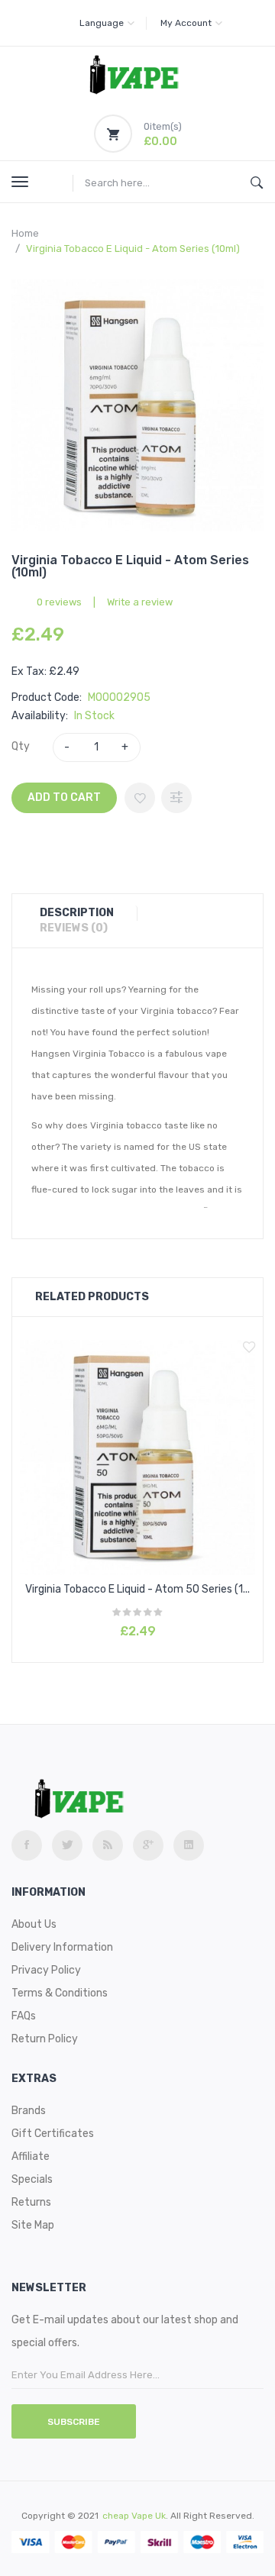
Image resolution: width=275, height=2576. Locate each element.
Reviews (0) (74, 928)
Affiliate (31, 2156)
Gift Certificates (53, 2134)
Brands (29, 2111)
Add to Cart (64, 797)
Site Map (33, 2225)
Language (102, 23)
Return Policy (45, 2039)
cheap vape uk (134, 2516)
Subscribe (74, 2422)
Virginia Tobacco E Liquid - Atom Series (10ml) (133, 249)
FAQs (24, 2016)
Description (77, 913)
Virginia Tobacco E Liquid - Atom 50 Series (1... (137, 1589)
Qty (21, 746)
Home (25, 233)
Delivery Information (62, 1947)
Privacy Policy (46, 1970)
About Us (34, 1924)
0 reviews (59, 602)
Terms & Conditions (60, 1993)
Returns (31, 2202)
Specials (32, 2179)
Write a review (140, 602)
